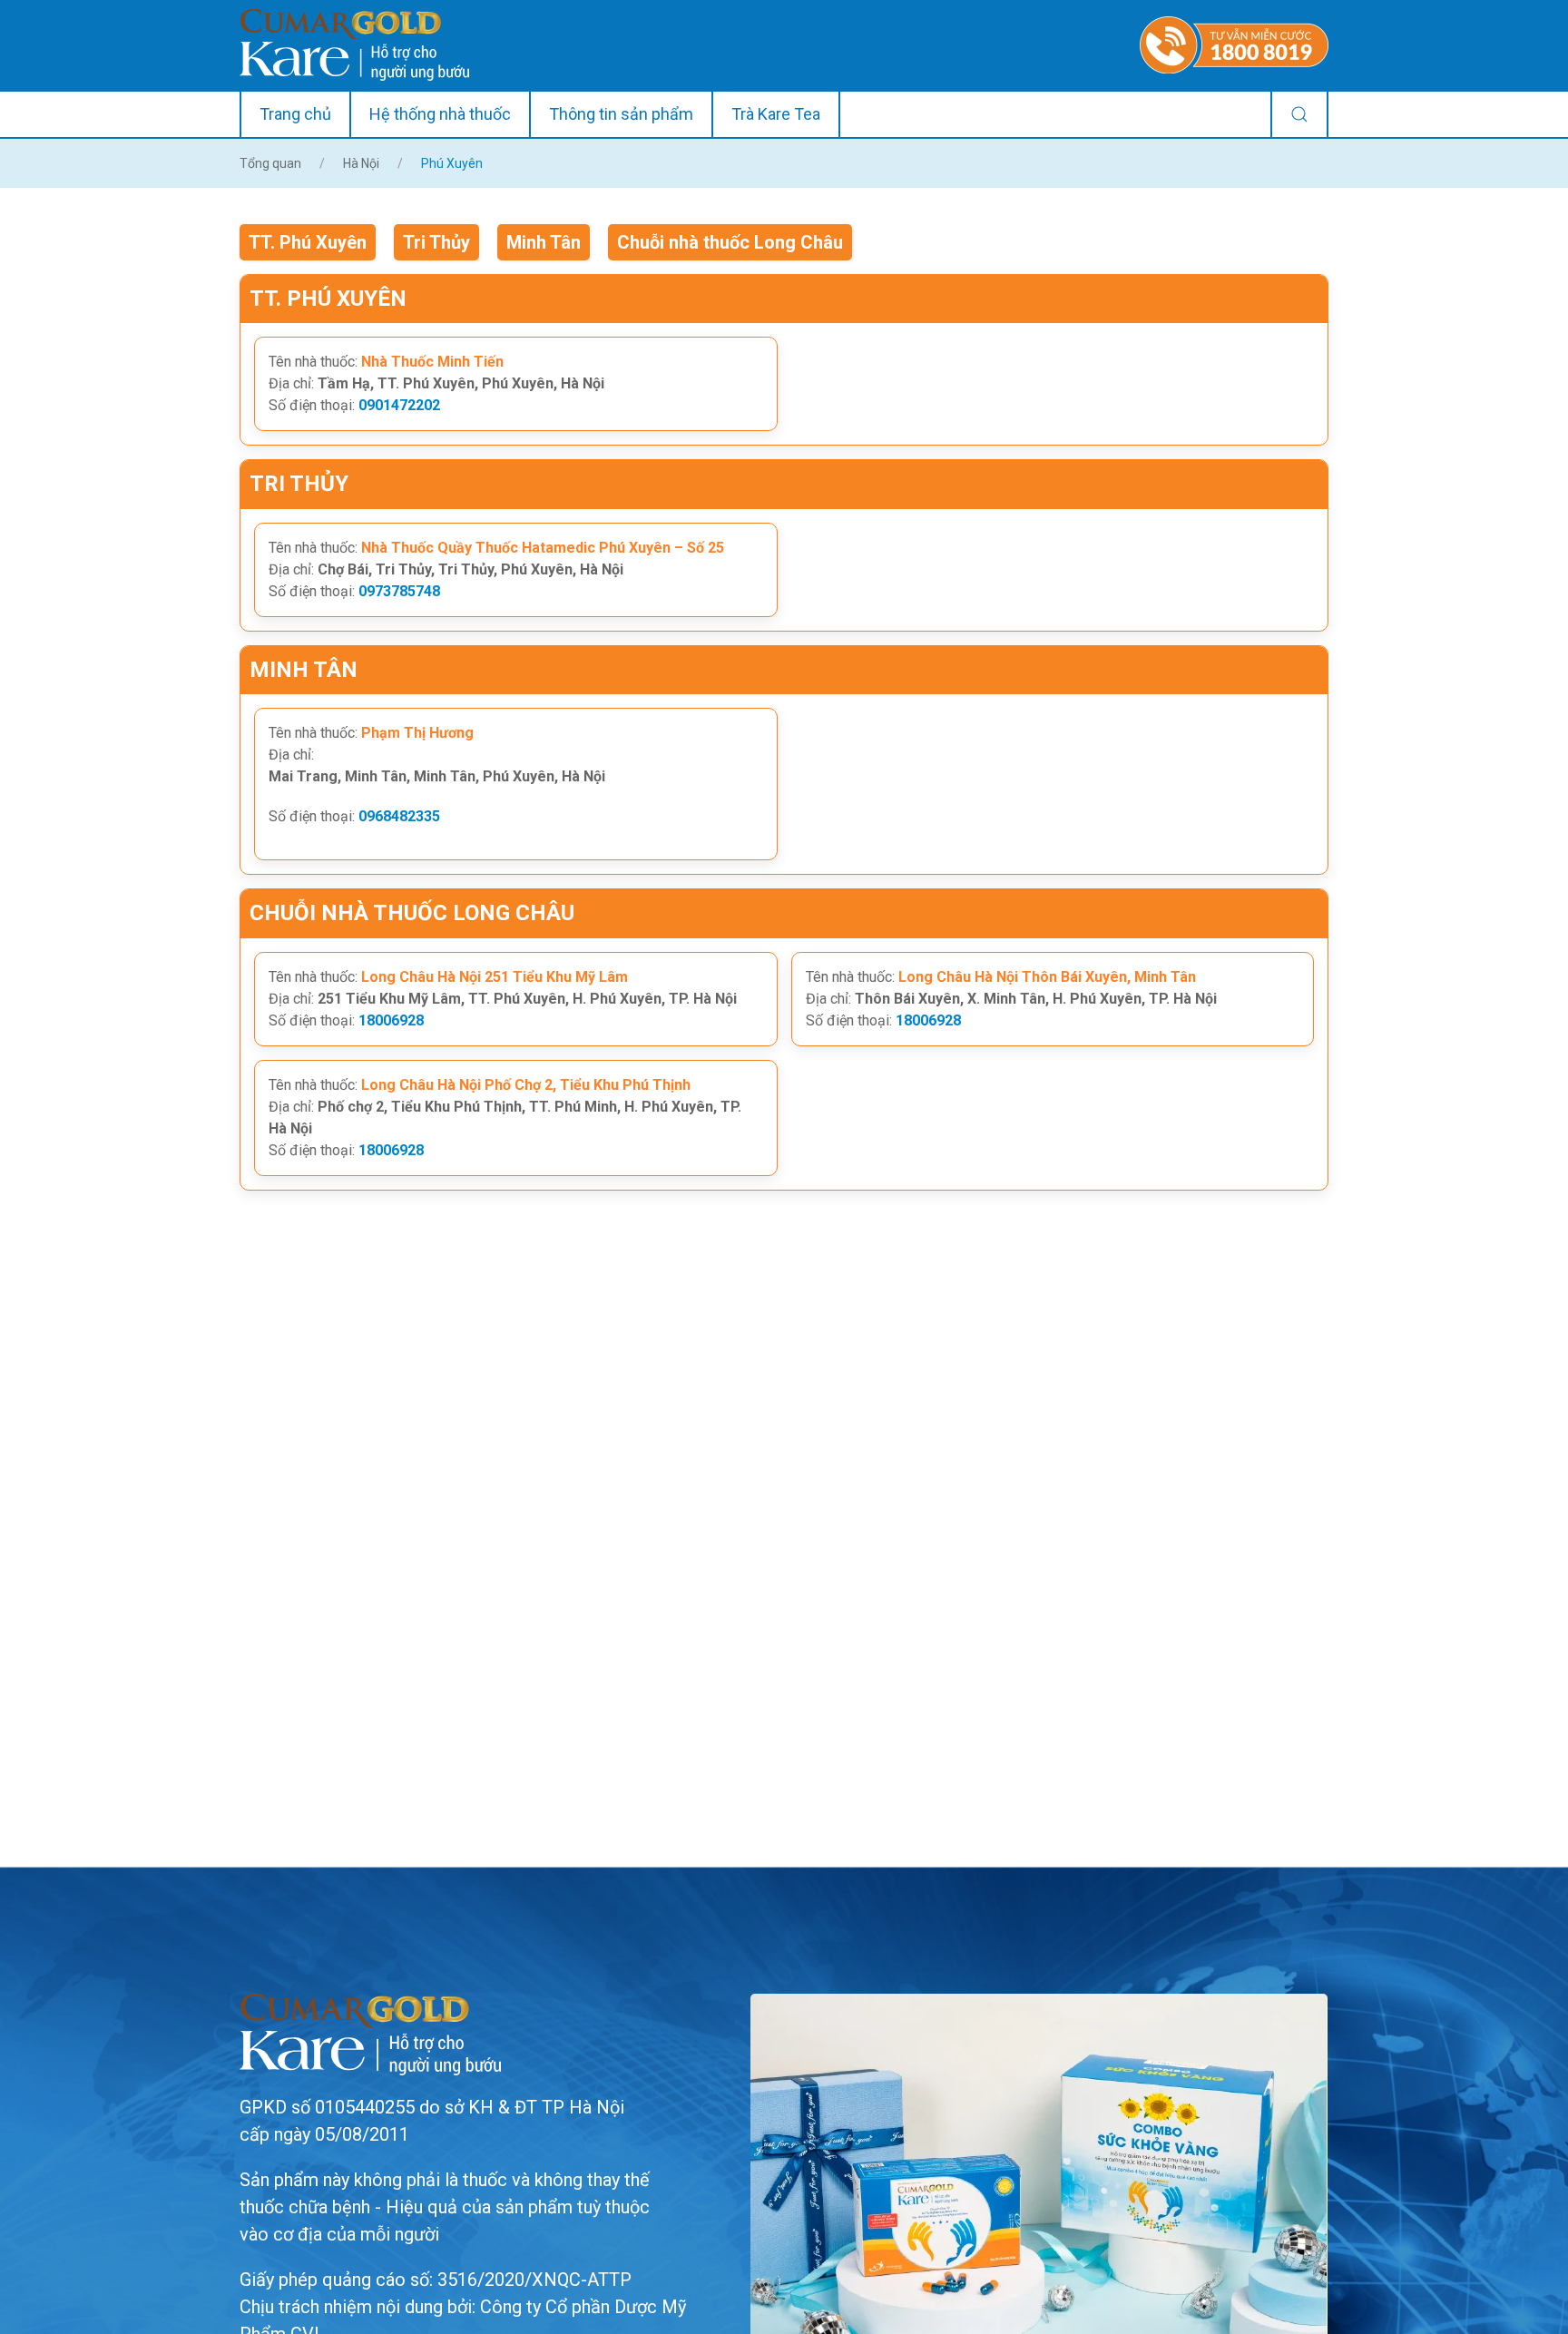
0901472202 (399, 405)
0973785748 (399, 591)
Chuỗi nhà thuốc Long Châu (730, 242)
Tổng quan (270, 163)
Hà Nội (361, 163)
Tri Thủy (436, 242)
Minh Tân (544, 242)
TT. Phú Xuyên (308, 242)
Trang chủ (295, 114)
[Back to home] (354, 45)
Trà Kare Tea (776, 114)
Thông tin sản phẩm (621, 114)
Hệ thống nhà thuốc (440, 114)
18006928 (391, 1020)
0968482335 (399, 816)
